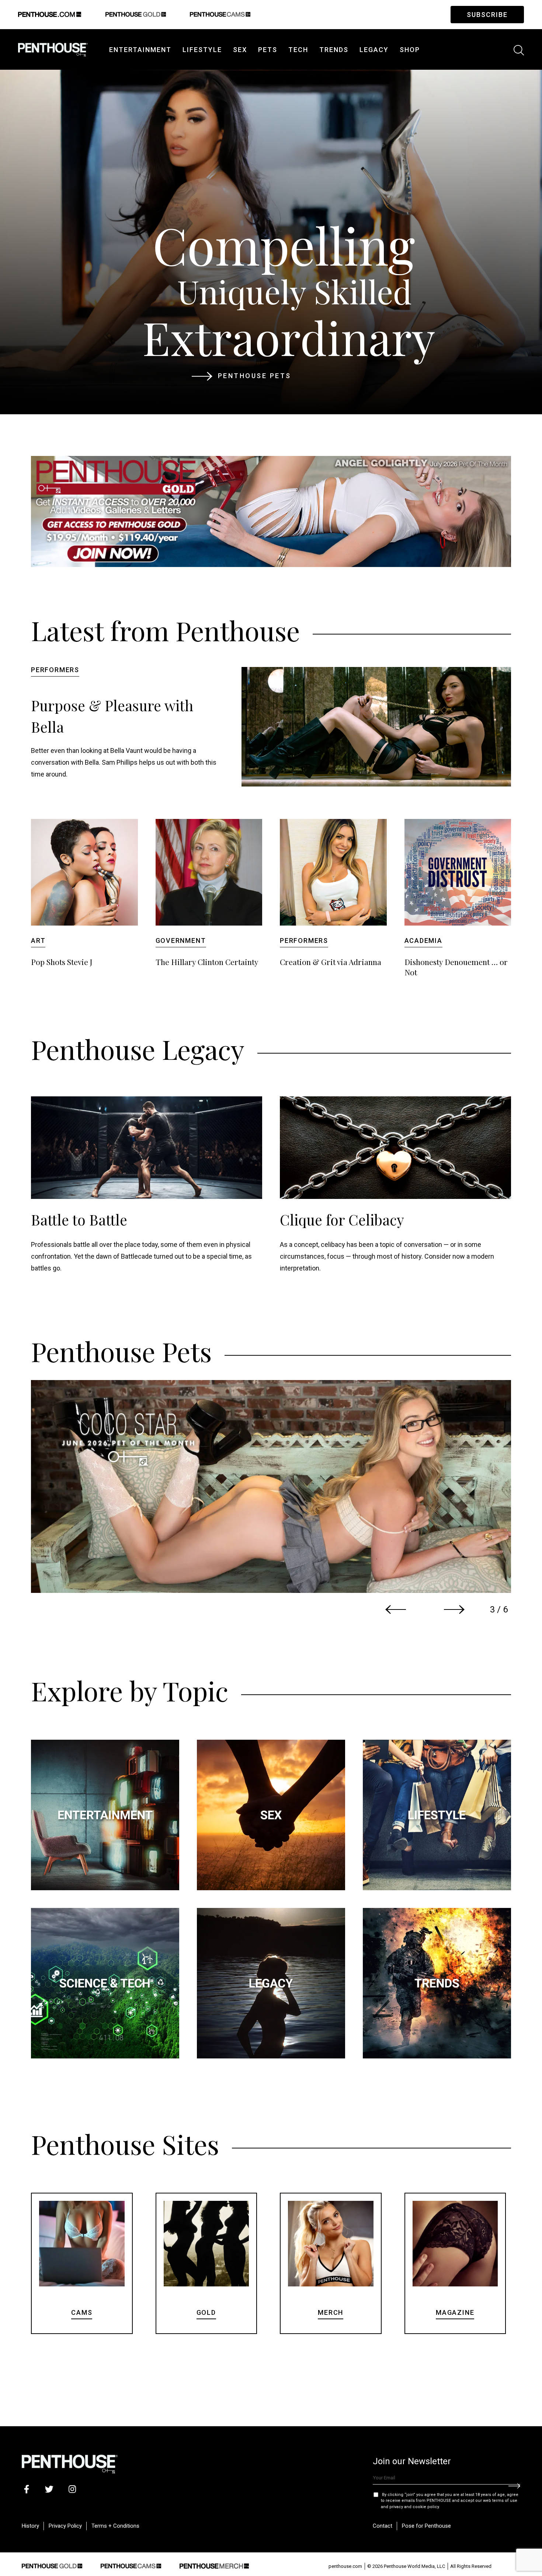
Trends (334, 50)
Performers (55, 670)
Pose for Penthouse (426, 2526)
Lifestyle (202, 50)
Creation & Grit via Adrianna (331, 962)
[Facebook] (26, 2489)
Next (454, 1609)
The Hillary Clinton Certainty (207, 962)
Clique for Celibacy (342, 1220)
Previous (396, 1609)
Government (181, 941)
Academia (423, 941)
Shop (410, 50)
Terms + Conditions (115, 2526)
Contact (383, 2526)
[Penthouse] (53, 48)
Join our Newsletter (412, 2461)
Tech (298, 50)
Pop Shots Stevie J (62, 962)
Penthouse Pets (255, 376)
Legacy (374, 50)
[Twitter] (49, 2489)
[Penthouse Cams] (131, 2565)
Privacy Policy (65, 2526)
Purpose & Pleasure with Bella (112, 716)
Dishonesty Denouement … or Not (456, 967)
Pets (268, 50)
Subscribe (487, 15)
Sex (240, 50)
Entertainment (140, 50)
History (30, 2526)
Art (38, 941)
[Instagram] (72, 2489)
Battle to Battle (79, 1220)
